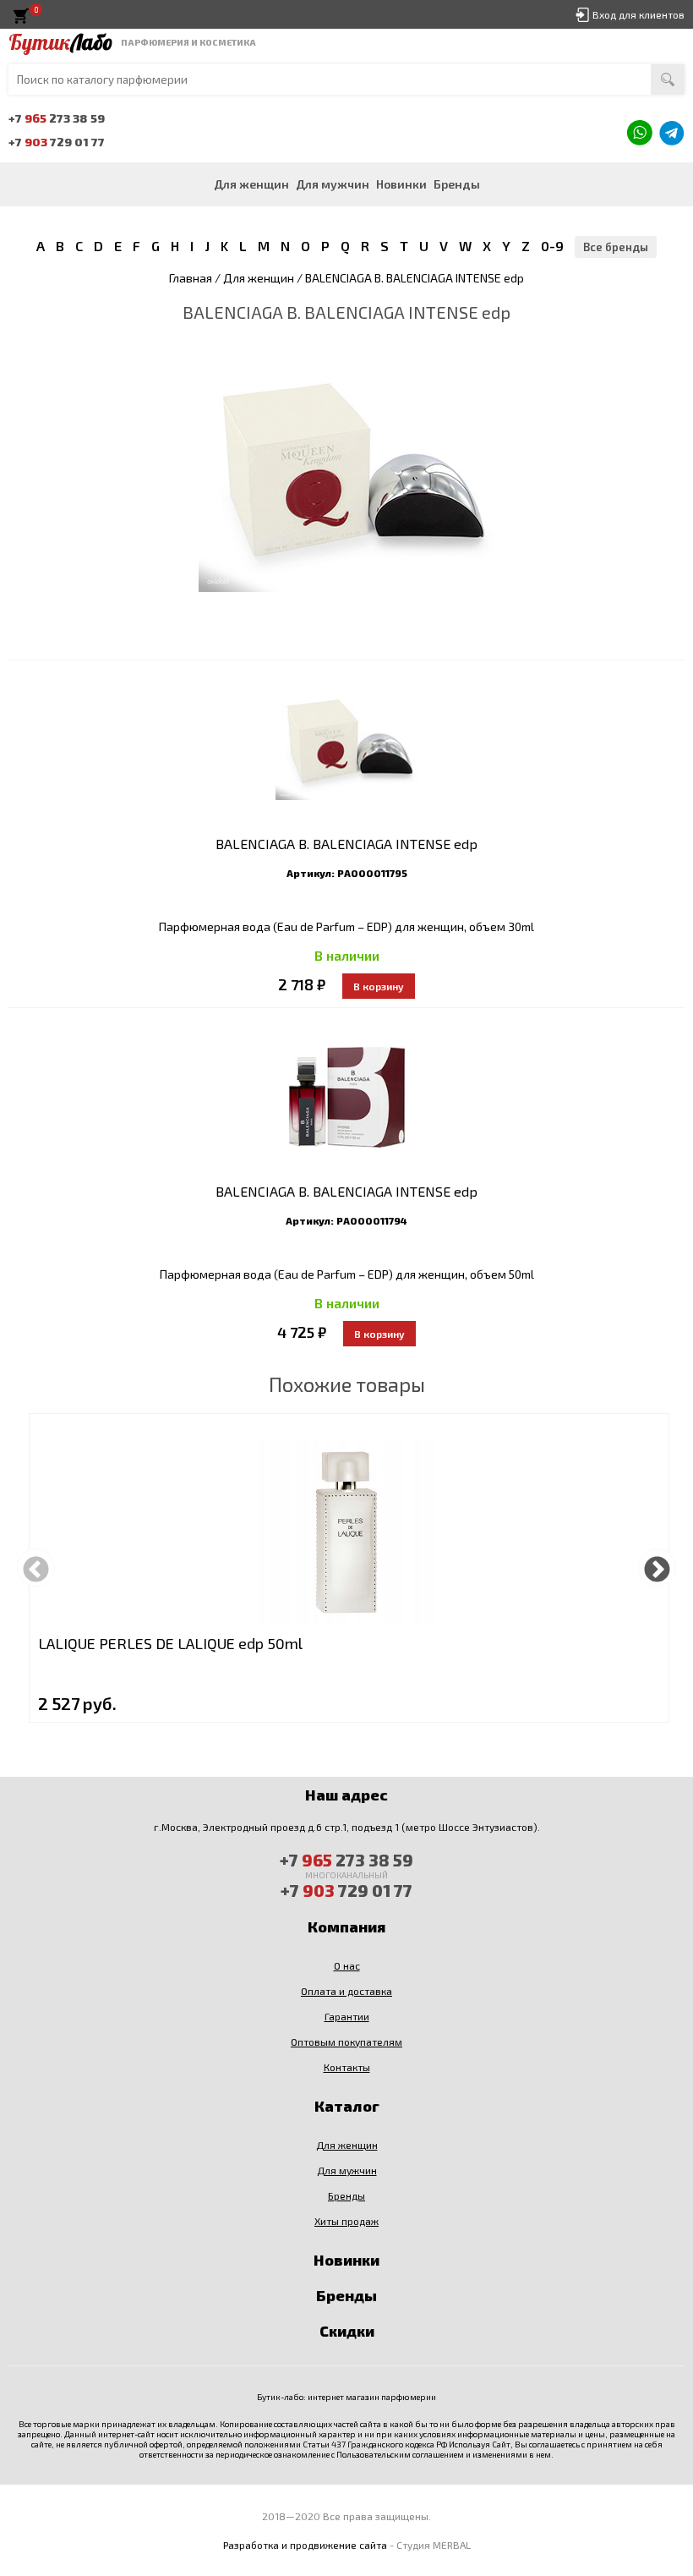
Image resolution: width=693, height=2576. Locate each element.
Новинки (401, 184)
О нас (347, 1965)
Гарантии (347, 2016)
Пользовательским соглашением (400, 2454)
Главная (191, 278)
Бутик (60, 42)
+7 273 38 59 (57, 118)
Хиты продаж (346, 2221)
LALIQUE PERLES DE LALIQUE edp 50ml (170, 1643)
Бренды (457, 184)
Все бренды (616, 247)
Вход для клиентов (638, 14)
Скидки (347, 2331)
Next (657, 1568)
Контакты (347, 2067)
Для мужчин (333, 184)
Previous (36, 1568)
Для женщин (251, 184)
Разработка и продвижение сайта (305, 2545)
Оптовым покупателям (346, 2042)
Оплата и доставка (346, 1991)
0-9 (552, 246)
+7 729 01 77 (57, 142)
